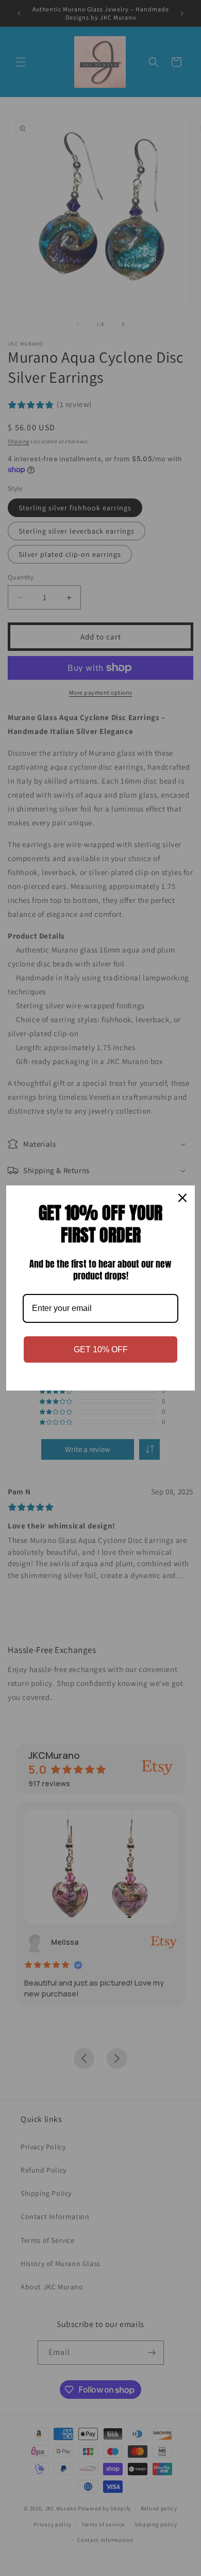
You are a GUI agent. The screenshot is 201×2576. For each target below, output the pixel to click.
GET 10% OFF (101, 1349)
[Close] (182, 1198)
